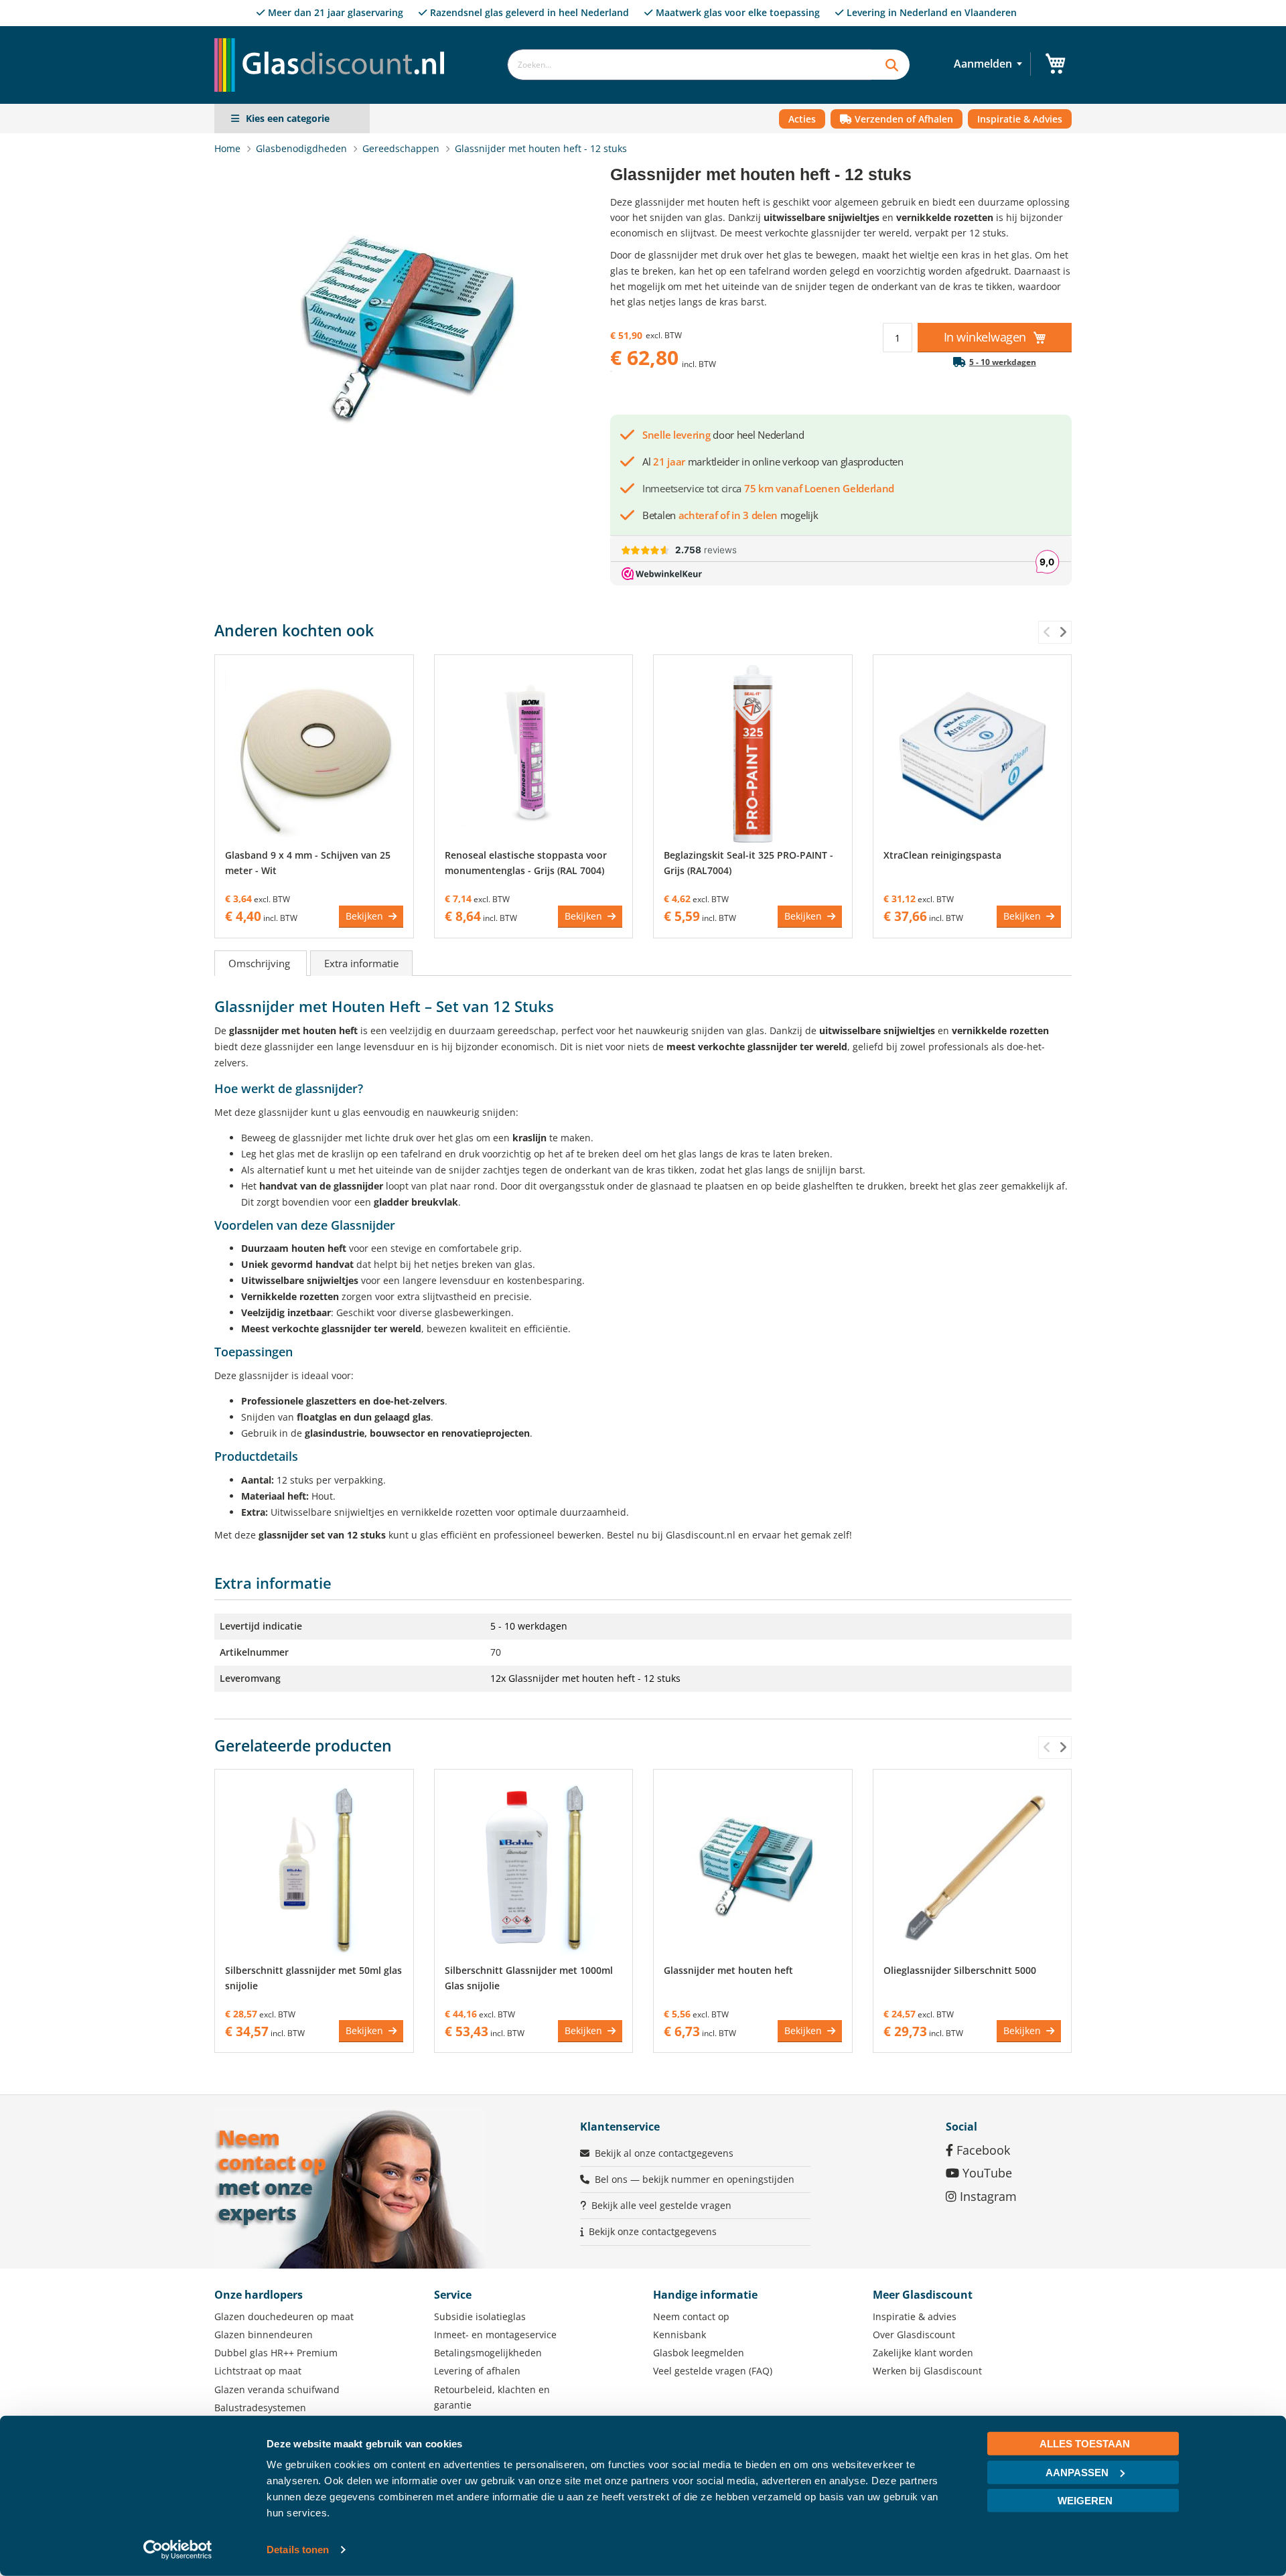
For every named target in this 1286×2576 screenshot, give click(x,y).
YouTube (986, 2173)
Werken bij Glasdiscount (927, 2371)
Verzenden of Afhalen (903, 119)
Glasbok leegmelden (699, 2353)
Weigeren (1085, 2501)
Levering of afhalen (477, 2371)
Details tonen (298, 2550)
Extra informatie (361, 963)
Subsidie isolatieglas (480, 2316)
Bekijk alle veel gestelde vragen (661, 2205)
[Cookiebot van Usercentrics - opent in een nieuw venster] (178, 2550)
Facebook (982, 2150)
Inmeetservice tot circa (768, 488)
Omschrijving (261, 963)
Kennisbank (680, 2335)
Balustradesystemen (260, 2408)
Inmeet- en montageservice (495, 2335)
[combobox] (689, 65)
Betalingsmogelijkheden (488, 2353)
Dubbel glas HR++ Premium (276, 2353)
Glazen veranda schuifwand (277, 2389)
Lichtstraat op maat (258, 2371)
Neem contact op (691, 2316)
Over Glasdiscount (914, 2335)
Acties (802, 119)
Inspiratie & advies (915, 2316)
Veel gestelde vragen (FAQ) (713, 2371)
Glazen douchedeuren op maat (284, 2316)
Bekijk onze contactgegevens (653, 2231)
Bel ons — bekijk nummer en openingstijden (695, 2179)
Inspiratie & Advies (1020, 119)
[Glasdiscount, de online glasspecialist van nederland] (334, 38)
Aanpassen (1077, 2472)
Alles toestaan (1085, 2444)
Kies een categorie (288, 118)
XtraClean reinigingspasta (942, 855)
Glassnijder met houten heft (728, 1970)
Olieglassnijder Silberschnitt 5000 (960, 1970)
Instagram (987, 2196)
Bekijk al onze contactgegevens (664, 2153)
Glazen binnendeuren (264, 2335)
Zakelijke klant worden (923, 2353)
